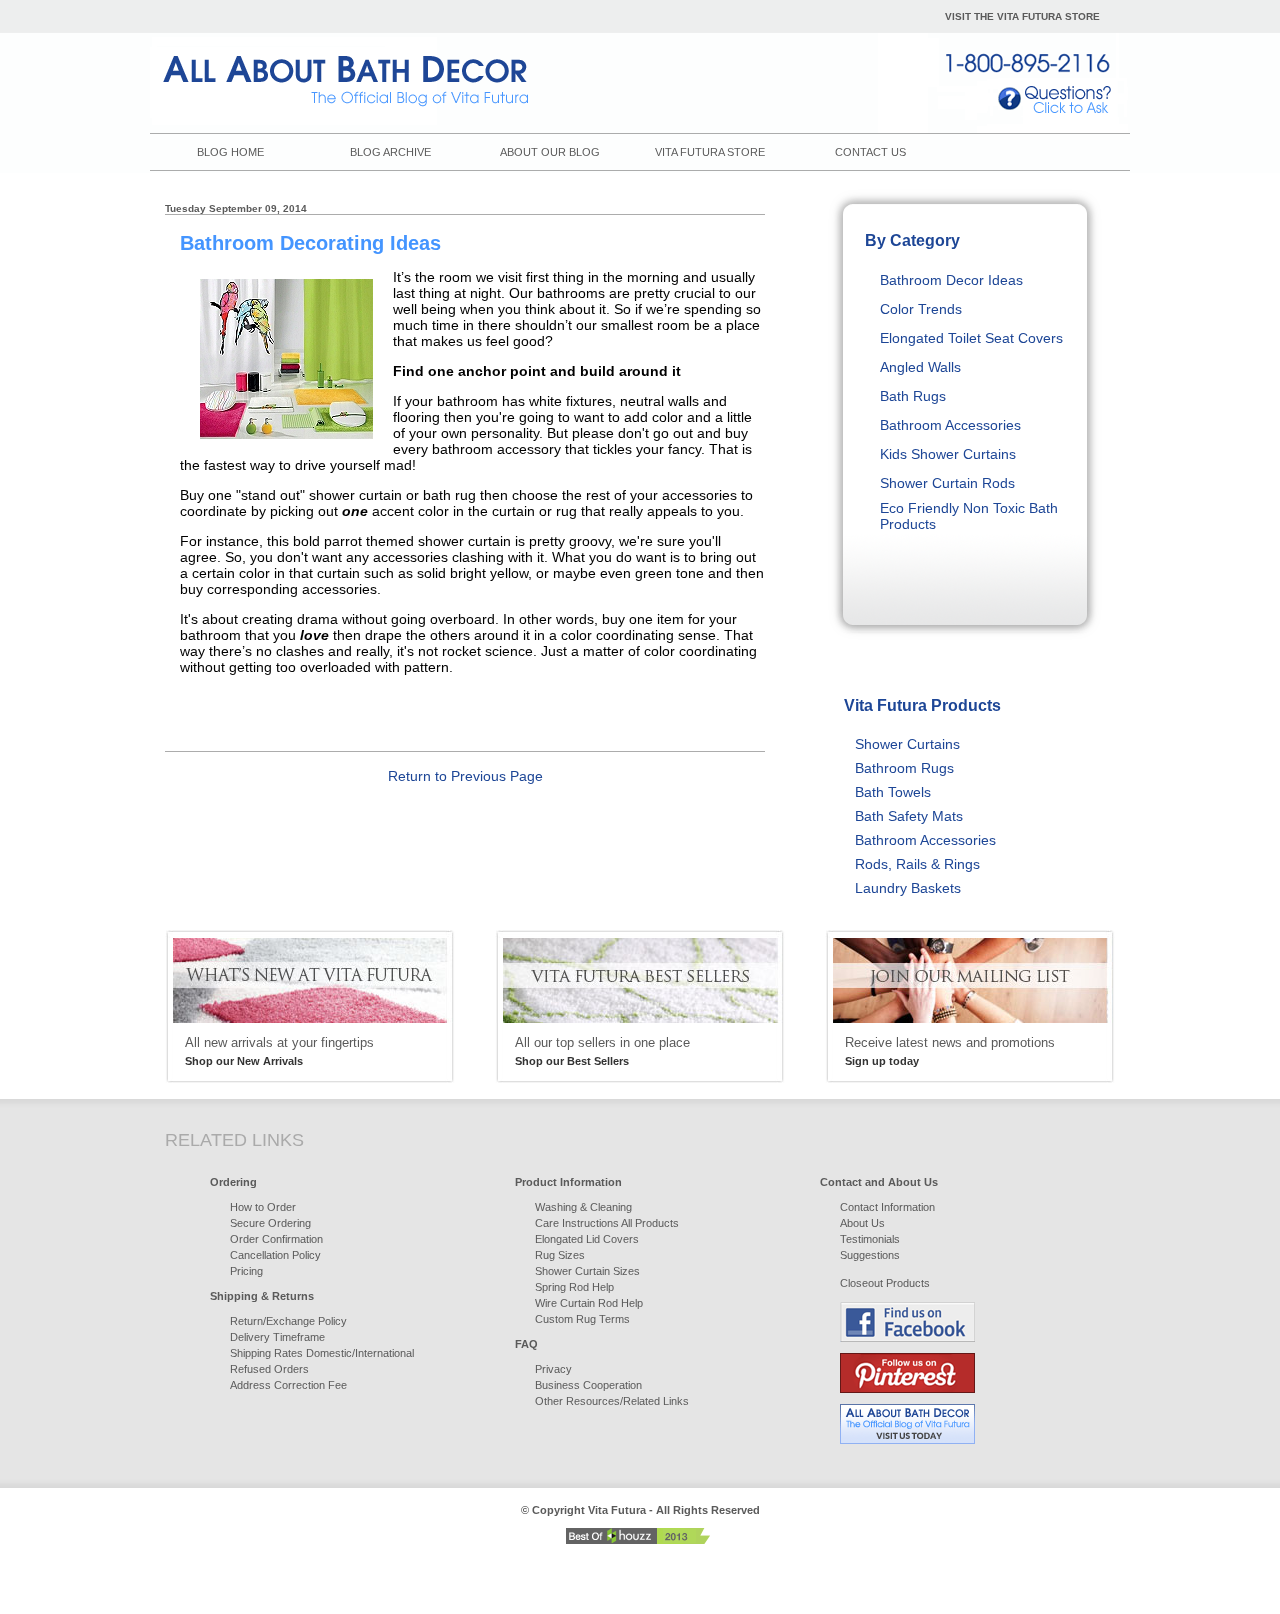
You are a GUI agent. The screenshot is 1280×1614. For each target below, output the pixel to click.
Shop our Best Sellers (572, 1061)
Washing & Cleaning (583, 1207)
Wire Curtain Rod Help (589, 1303)
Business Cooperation (588, 1385)
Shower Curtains (907, 744)
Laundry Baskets (908, 888)
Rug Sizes (560, 1255)
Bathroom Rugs (904, 768)
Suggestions (870, 1255)
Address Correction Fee (288, 1385)
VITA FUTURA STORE (710, 152)
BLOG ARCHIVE (390, 152)
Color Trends (921, 309)
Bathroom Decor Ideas (951, 280)
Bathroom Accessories (950, 425)
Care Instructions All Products (607, 1223)
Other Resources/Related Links (612, 1401)
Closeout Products (885, 1283)
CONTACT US (870, 152)
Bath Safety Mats (909, 816)
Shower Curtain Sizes (587, 1271)
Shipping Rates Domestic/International (322, 1353)
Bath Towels (893, 792)
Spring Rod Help (574, 1287)
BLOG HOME (230, 152)
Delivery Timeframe (277, 1337)
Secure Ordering (270, 1223)
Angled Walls (920, 367)
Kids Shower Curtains (948, 454)
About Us (862, 1223)
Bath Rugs (913, 396)
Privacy (553, 1369)
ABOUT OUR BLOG (550, 152)
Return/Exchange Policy (288, 1321)
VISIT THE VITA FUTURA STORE (1022, 16)
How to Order (263, 1207)
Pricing (246, 1271)
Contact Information (887, 1207)
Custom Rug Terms (582, 1319)
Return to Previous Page (465, 776)
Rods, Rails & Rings (917, 864)
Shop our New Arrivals (244, 1061)
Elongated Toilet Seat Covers (971, 338)
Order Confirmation (276, 1239)
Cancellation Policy (275, 1255)
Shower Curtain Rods (947, 483)
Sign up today (882, 1061)
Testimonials (870, 1239)
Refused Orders (269, 1369)
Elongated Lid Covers (587, 1239)
